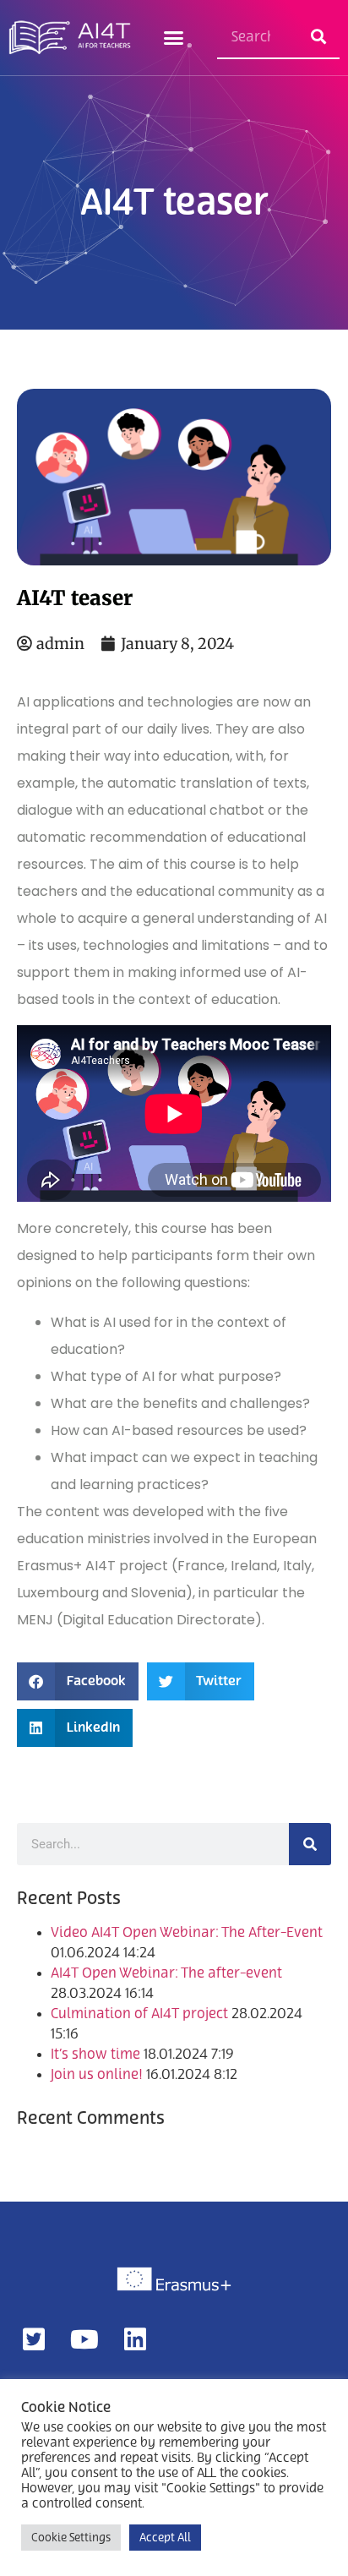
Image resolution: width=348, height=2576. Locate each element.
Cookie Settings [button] (71, 2538)
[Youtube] (84, 2339)
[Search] (318, 37)
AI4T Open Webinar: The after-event (166, 1973)
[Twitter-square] (34, 2339)
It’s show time (95, 2055)
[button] (174, 38)
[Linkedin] (135, 2339)
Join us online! (97, 2075)
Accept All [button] (165, 2538)
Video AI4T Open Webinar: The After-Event (187, 1933)
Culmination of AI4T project (139, 2014)
